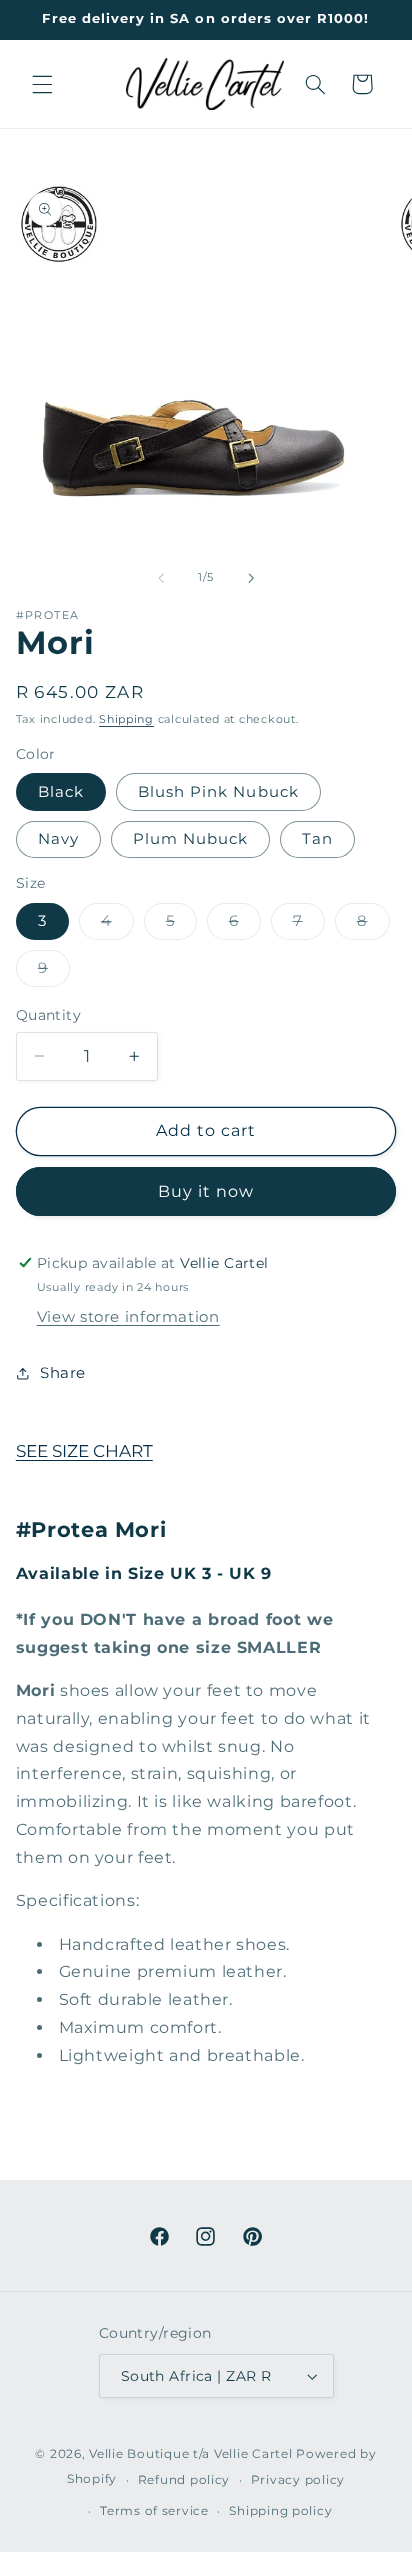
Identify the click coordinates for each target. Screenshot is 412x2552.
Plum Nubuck (191, 839)
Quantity (48, 1015)
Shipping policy (280, 2511)
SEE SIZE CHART (84, 1451)
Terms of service (154, 2511)
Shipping (126, 719)
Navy (58, 839)
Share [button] (63, 1373)
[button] (42, 84)
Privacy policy (298, 2480)
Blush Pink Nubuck (218, 792)
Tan (317, 839)
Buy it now (206, 1191)
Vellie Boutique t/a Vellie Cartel (190, 2454)
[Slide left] (161, 578)
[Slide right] (251, 578)
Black (61, 792)
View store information (128, 1317)
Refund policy (184, 2480)
